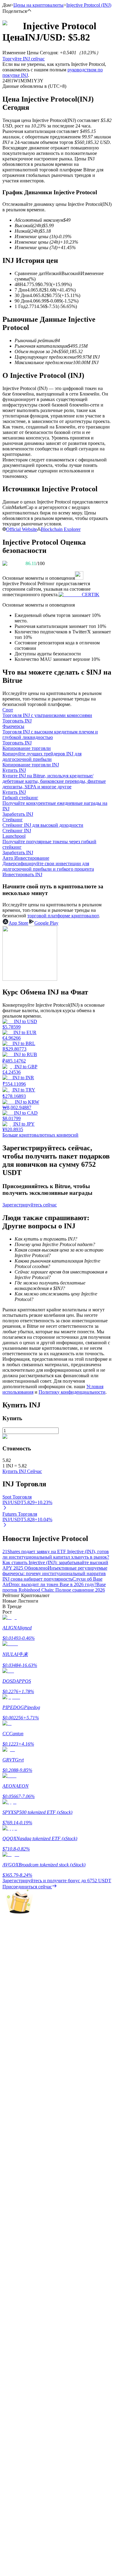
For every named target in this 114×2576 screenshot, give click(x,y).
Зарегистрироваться (31, 1854)
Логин (9, 1853)
